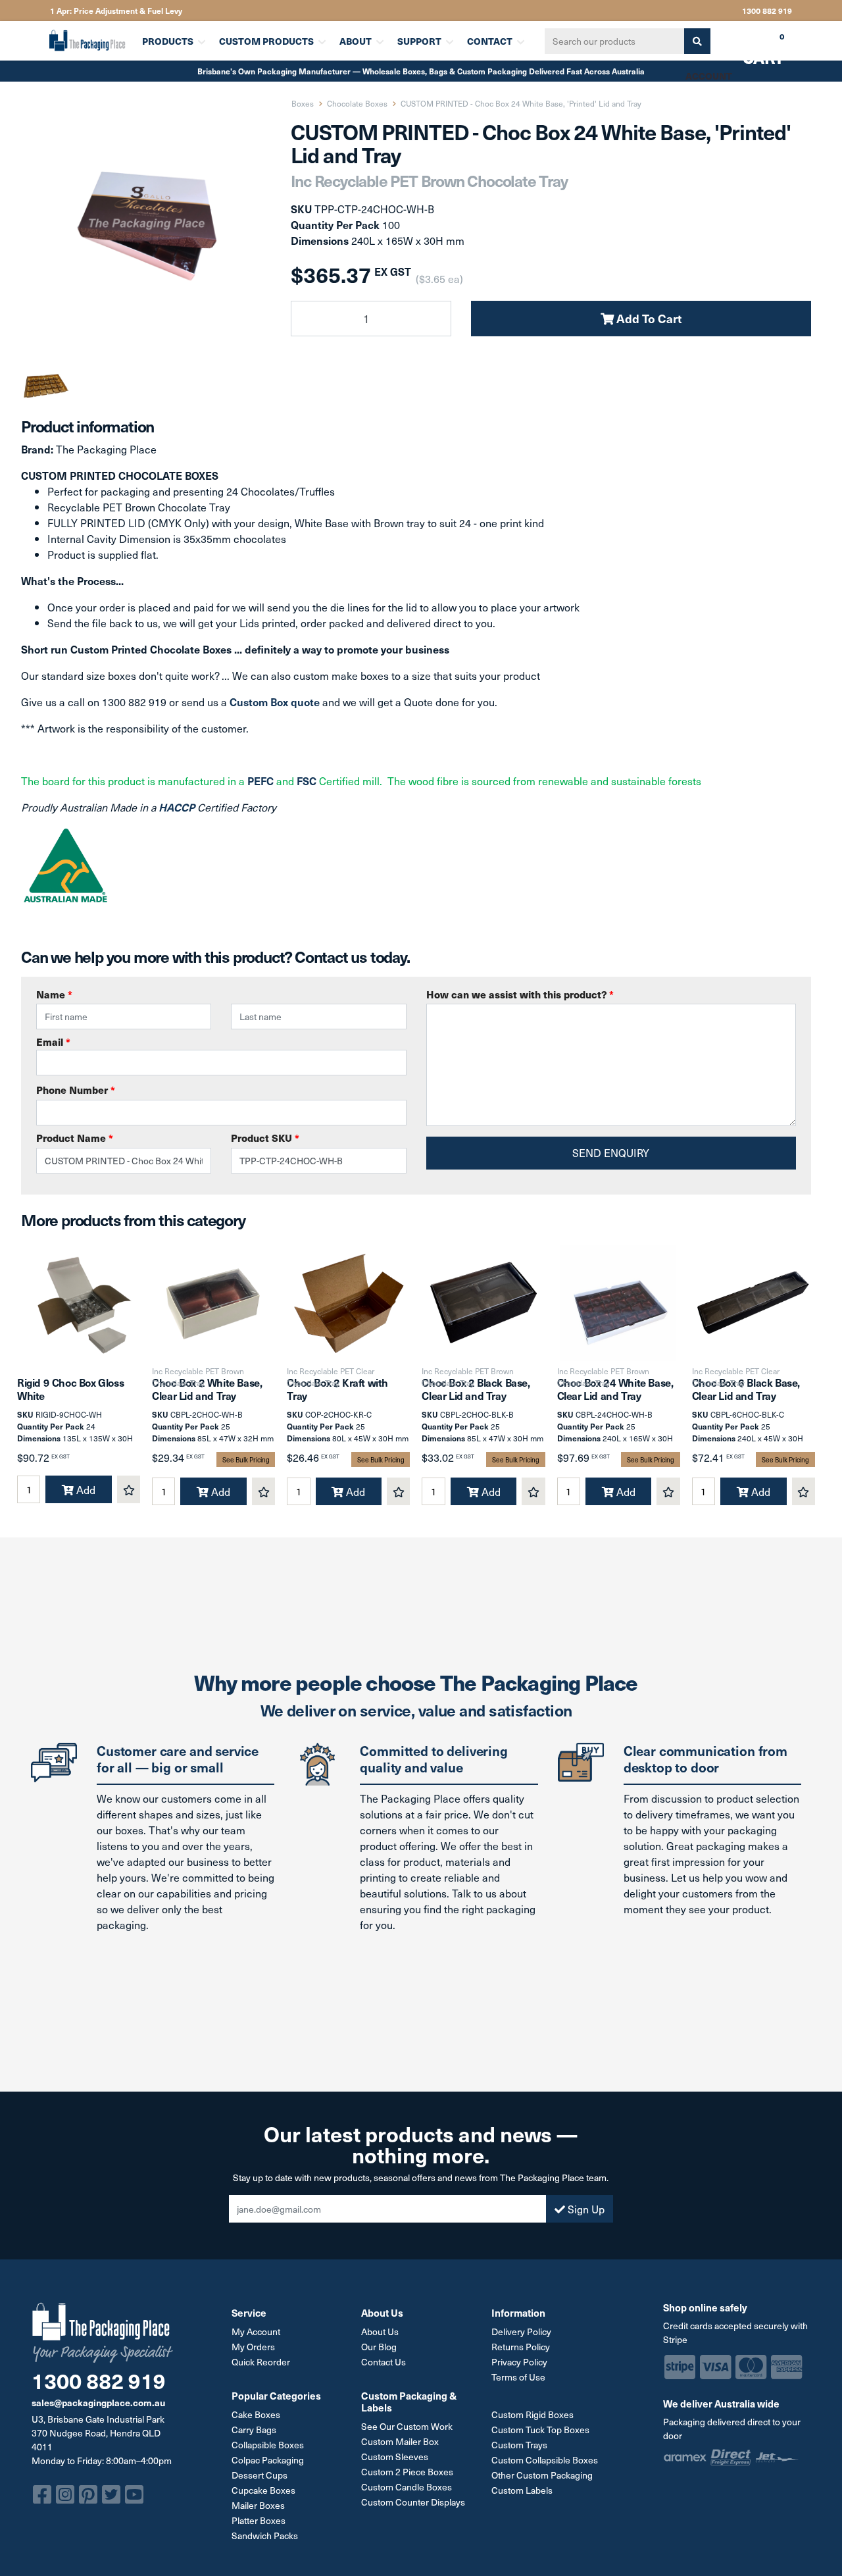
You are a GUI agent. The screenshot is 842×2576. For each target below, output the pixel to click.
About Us (380, 2331)
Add (85, 1489)
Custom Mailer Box (400, 2441)
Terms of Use (518, 2377)
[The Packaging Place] (87, 40)
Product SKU (265, 1138)
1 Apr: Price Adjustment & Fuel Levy (116, 11)
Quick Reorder (261, 2362)
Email (53, 1042)
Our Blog (379, 2347)
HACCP (178, 807)
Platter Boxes (259, 2520)
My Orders (253, 2347)
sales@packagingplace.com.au (98, 2402)
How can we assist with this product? (520, 994)
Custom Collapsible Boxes (545, 2460)
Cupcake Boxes (263, 2490)
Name (54, 994)
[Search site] (697, 41)
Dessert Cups (260, 2475)
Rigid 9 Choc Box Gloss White (70, 1388)
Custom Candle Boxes (407, 2487)
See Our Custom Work (407, 2426)
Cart (754, 45)
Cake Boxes (256, 2414)
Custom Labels (522, 2490)
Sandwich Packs (265, 2536)
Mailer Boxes (258, 2505)
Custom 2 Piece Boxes (407, 2472)
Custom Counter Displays (413, 2502)
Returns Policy (521, 2347)
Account (709, 76)
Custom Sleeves (395, 2457)
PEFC (260, 781)
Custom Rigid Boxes (532, 2414)
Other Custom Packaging (542, 2475)
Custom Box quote (275, 702)
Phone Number (76, 1090)
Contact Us (384, 2362)
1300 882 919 (767, 11)
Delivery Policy (521, 2331)
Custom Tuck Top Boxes (540, 2430)
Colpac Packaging (268, 2460)
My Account (256, 2331)
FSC (307, 781)
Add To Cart (648, 318)
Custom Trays (519, 2445)
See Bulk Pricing (246, 1459)
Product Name (75, 1138)
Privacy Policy (519, 2362)
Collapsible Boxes (268, 2445)
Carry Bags (254, 2430)
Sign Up (585, 2209)
